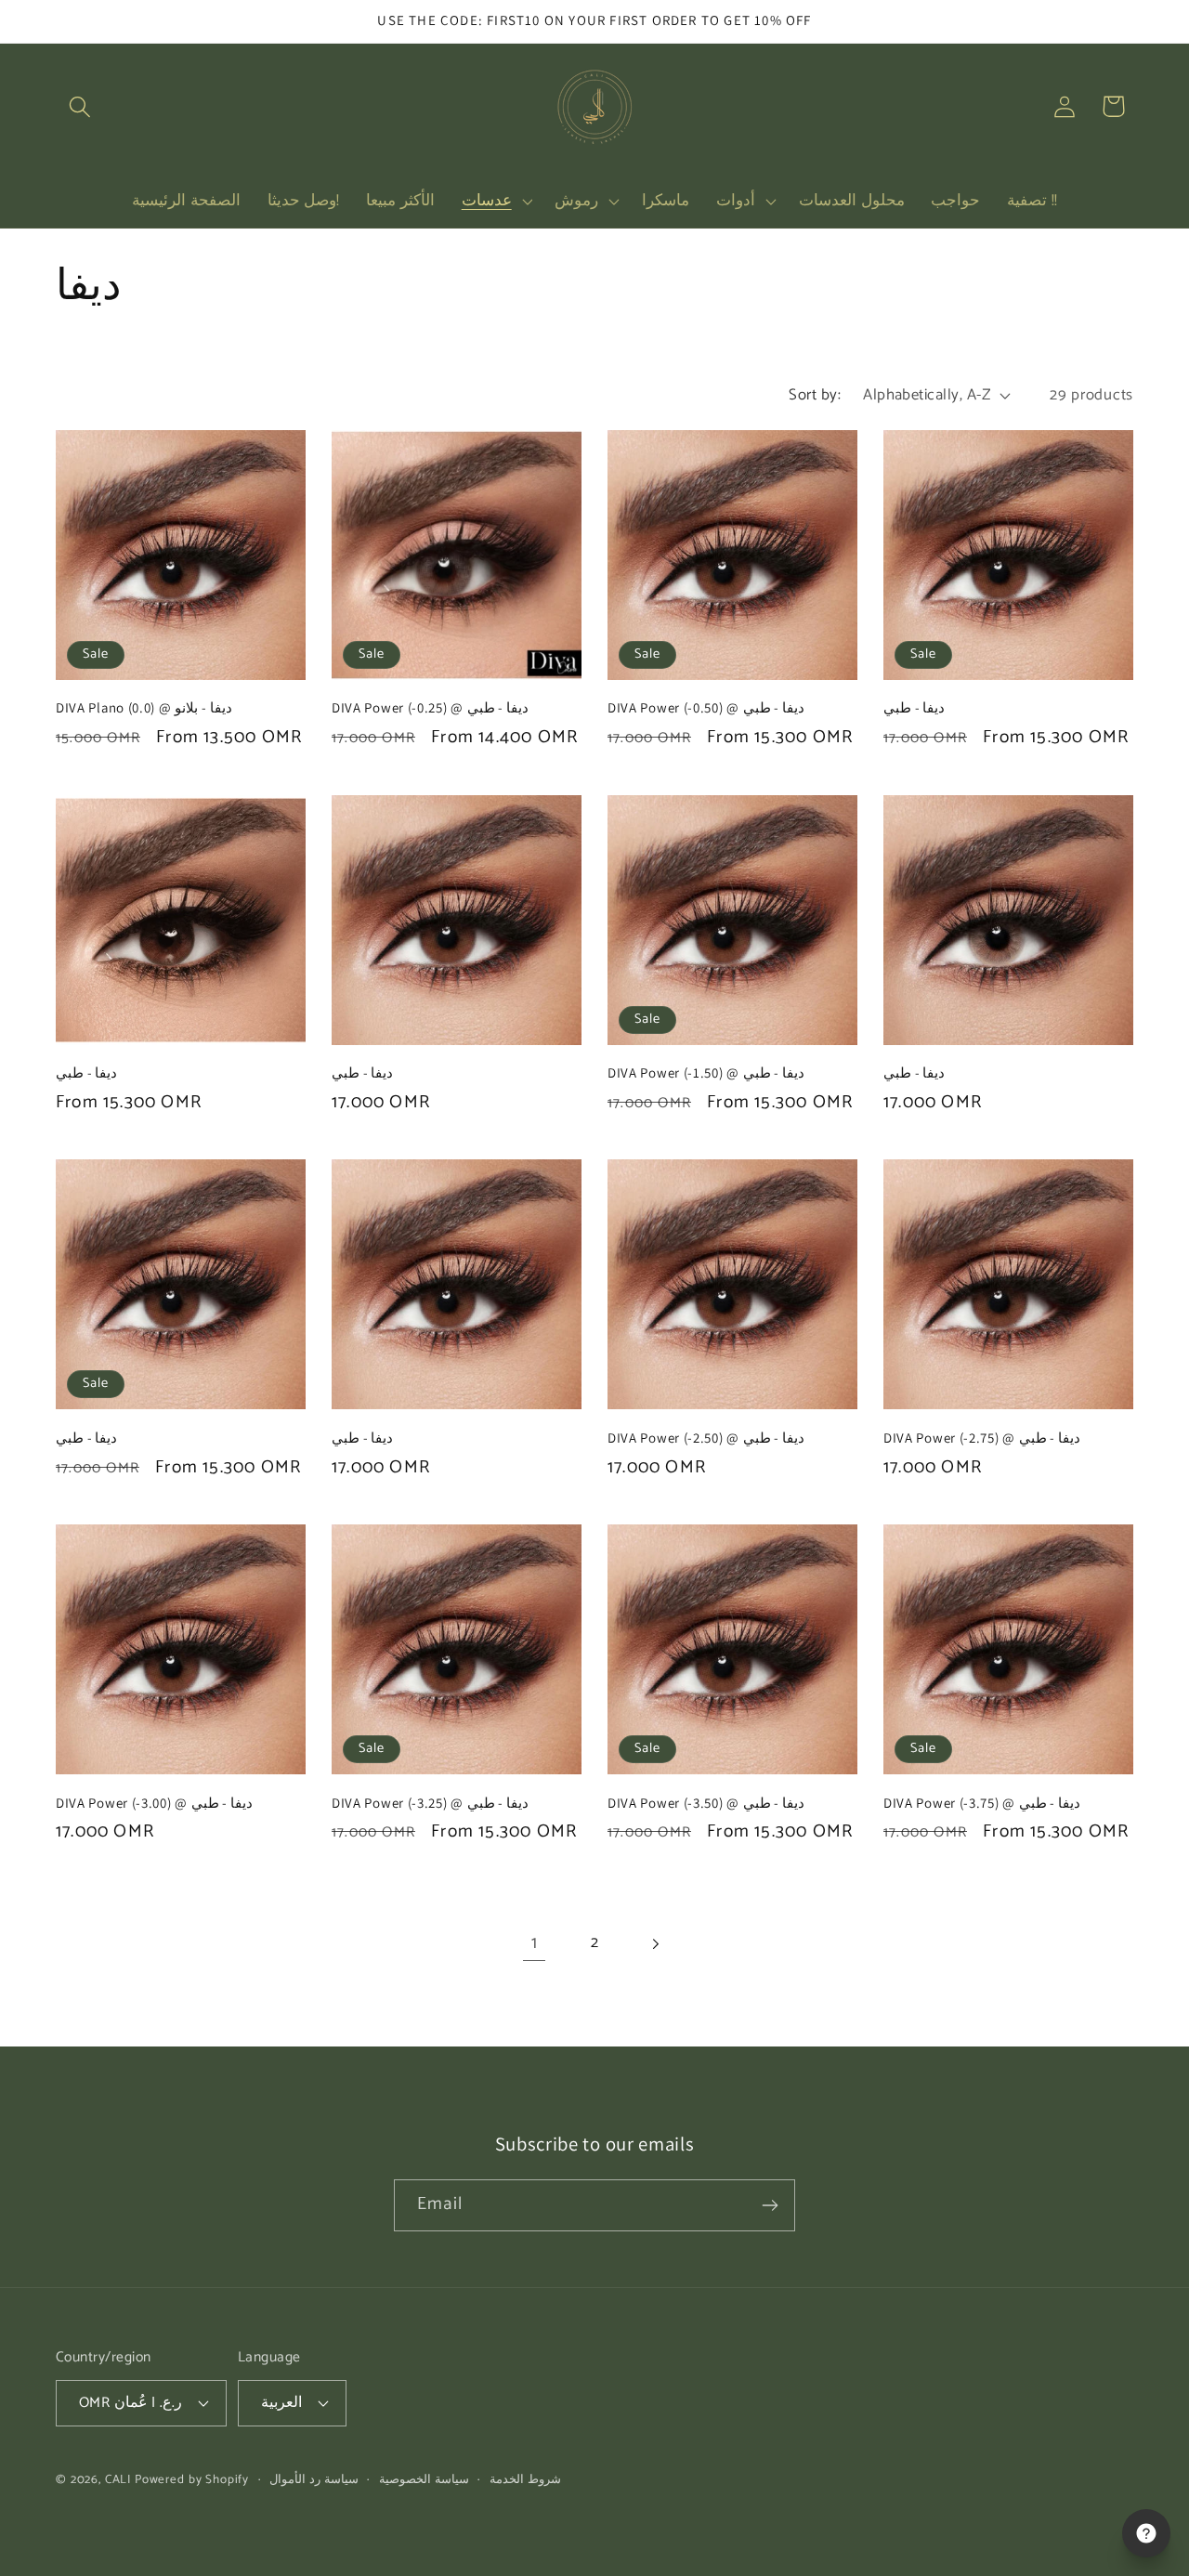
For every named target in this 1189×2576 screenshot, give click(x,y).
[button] (80, 106)
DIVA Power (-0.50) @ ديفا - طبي (706, 707)
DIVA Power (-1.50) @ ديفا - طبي (706, 1072)
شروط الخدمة (525, 2480)
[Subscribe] (770, 2205)
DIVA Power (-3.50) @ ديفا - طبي (706, 1803)
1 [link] (535, 1943)
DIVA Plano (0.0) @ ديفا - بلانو (144, 707)
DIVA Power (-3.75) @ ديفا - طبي (982, 1803)
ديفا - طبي (914, 707)
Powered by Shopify (192, 2479)
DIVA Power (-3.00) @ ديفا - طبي (154, 1803)
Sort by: (815, 395)
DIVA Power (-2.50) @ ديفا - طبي (706, 1438)
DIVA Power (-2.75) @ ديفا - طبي (982, 1438)
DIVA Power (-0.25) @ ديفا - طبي (430, 707)
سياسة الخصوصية (424, 2480)
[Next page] (654, 1944)
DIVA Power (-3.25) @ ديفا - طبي (430, 1803)
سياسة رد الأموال (314, 2480)
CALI (118, 2479)
